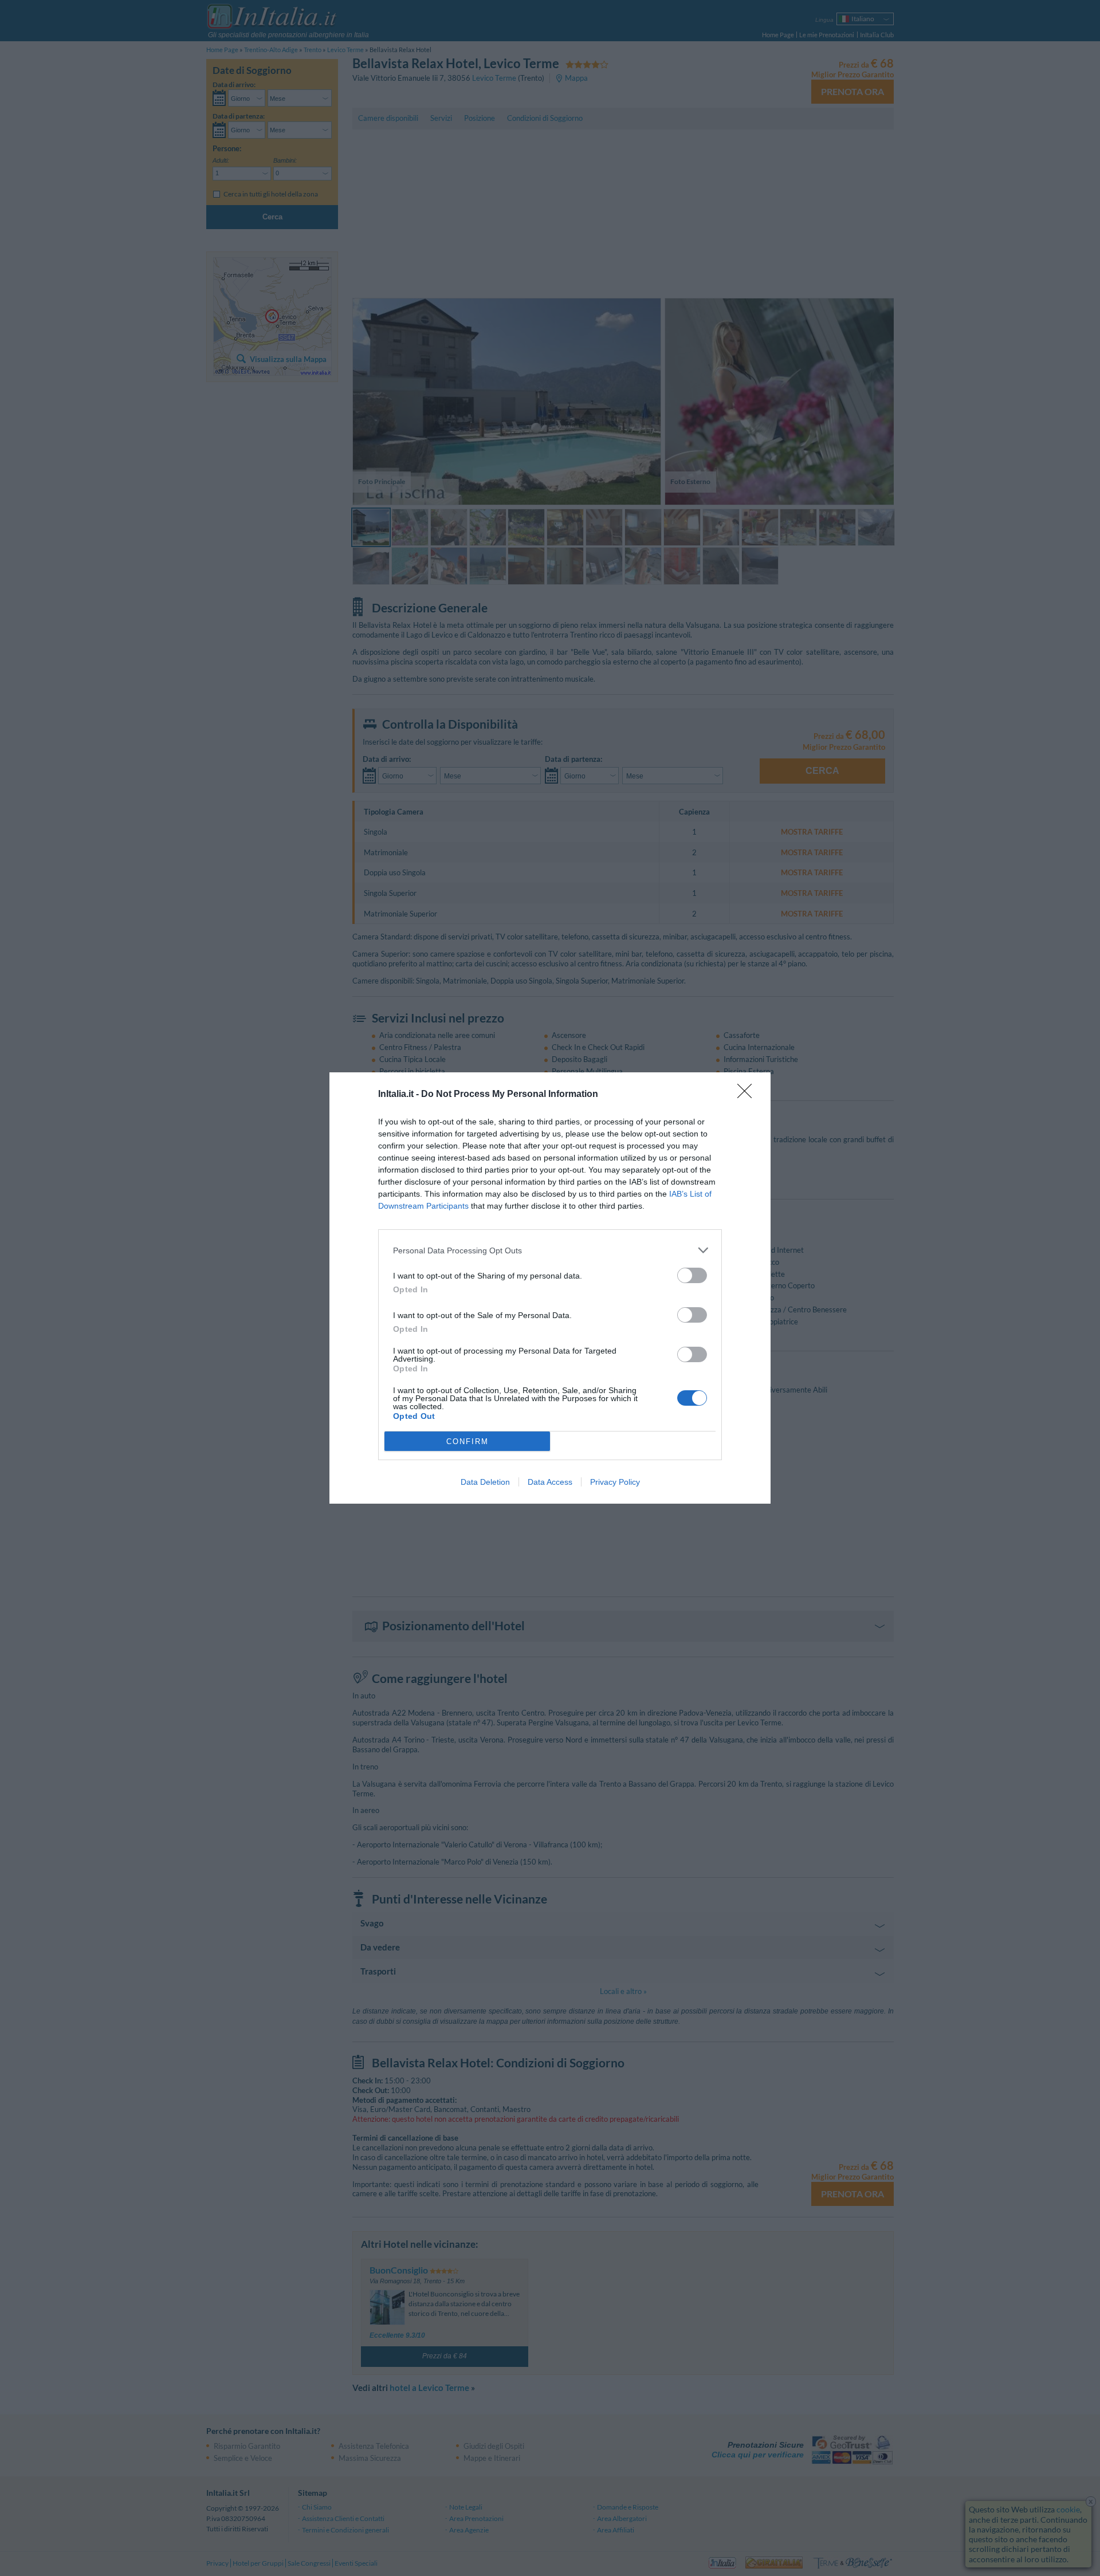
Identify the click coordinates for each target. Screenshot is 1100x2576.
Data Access (550, 1482)
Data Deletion (485, 1482)
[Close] (748, 1095)
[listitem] (550, 1250)
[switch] (692, 1275)
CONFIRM (467, 1442)
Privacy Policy (615, 1482)
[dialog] (550, 1288)
